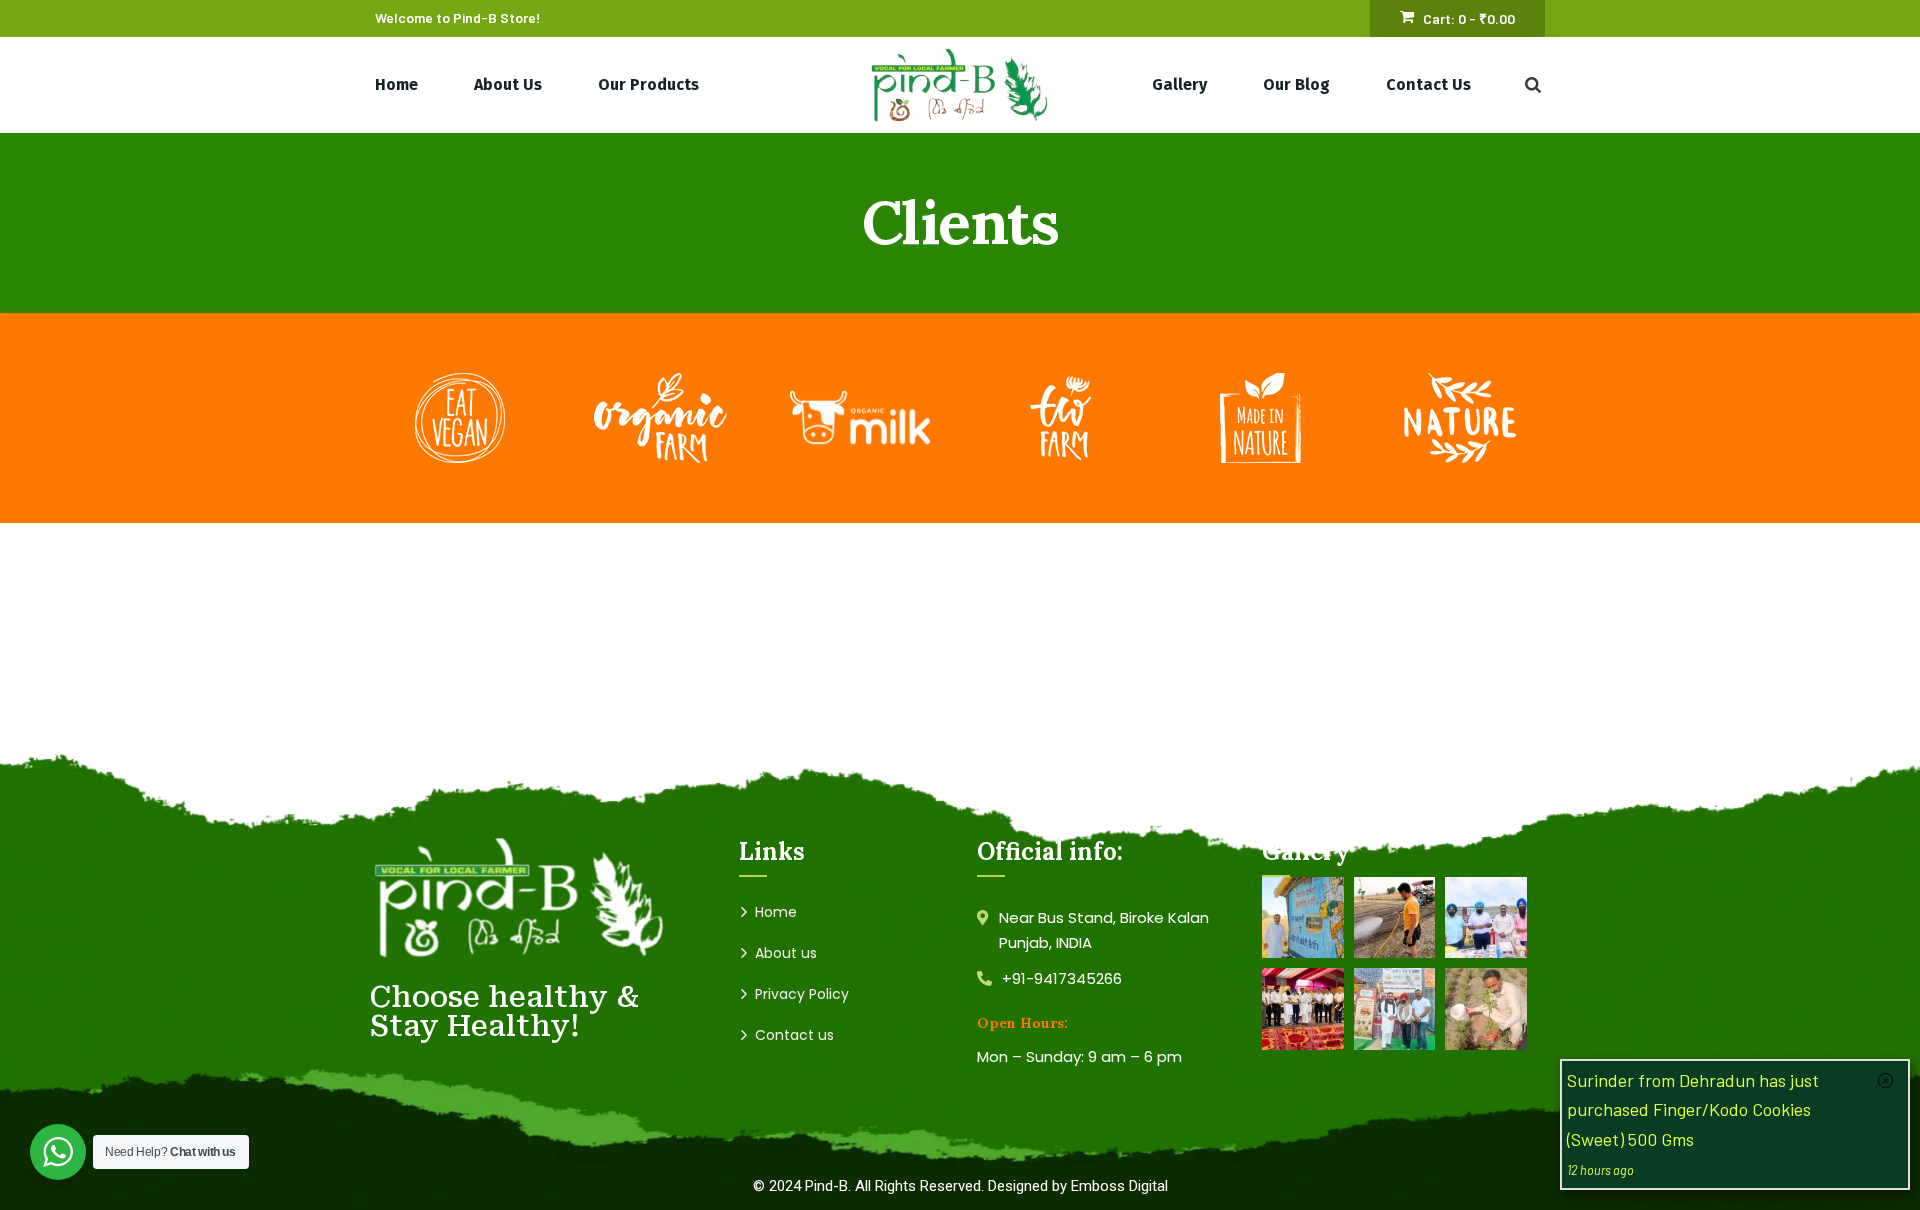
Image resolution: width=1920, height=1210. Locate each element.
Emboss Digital (1119, 1186)
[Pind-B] (960, 85)
